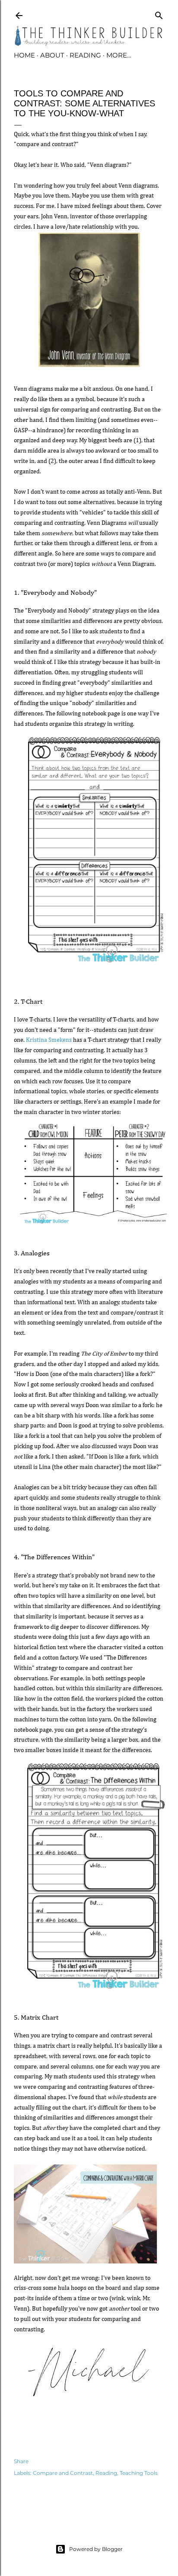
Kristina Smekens (49, 1040)
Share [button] (21, 2461)
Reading (106, 2473)
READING (85, 55)
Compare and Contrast (63, 2473)
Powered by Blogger (96, 2549)
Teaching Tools (139, 2473)
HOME (24, 55)
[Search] (159, 14)
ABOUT (52, 55)
